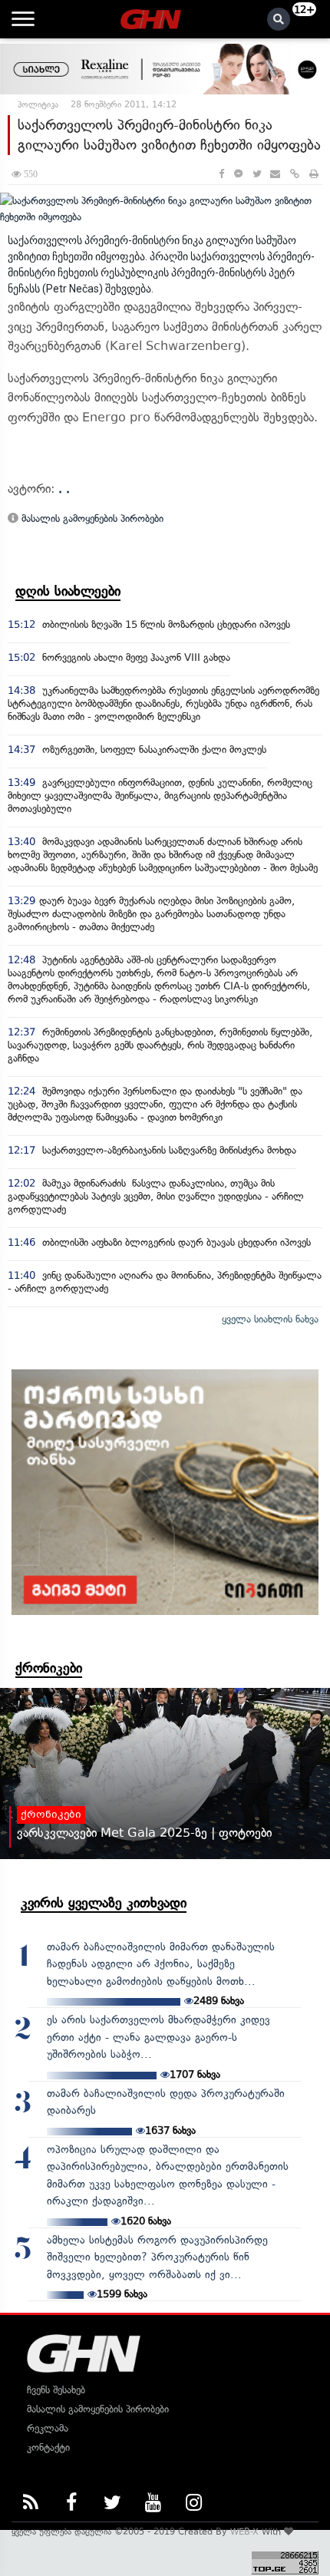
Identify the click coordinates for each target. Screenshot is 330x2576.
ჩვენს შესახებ (56, 2390)
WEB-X (244, 2531)
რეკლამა (48, 2428)
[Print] (314, 174)
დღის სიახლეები (68, 591)
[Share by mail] (275, 174)
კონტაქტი (48, 2447)
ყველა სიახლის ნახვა (270, 1319)
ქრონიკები (49, 1668)
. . (64, 489)
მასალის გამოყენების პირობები (91, 519)
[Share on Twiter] (256, 174)
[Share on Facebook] (221, 174)
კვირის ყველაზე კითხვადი (104, 1903)
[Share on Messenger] (238, 174)
